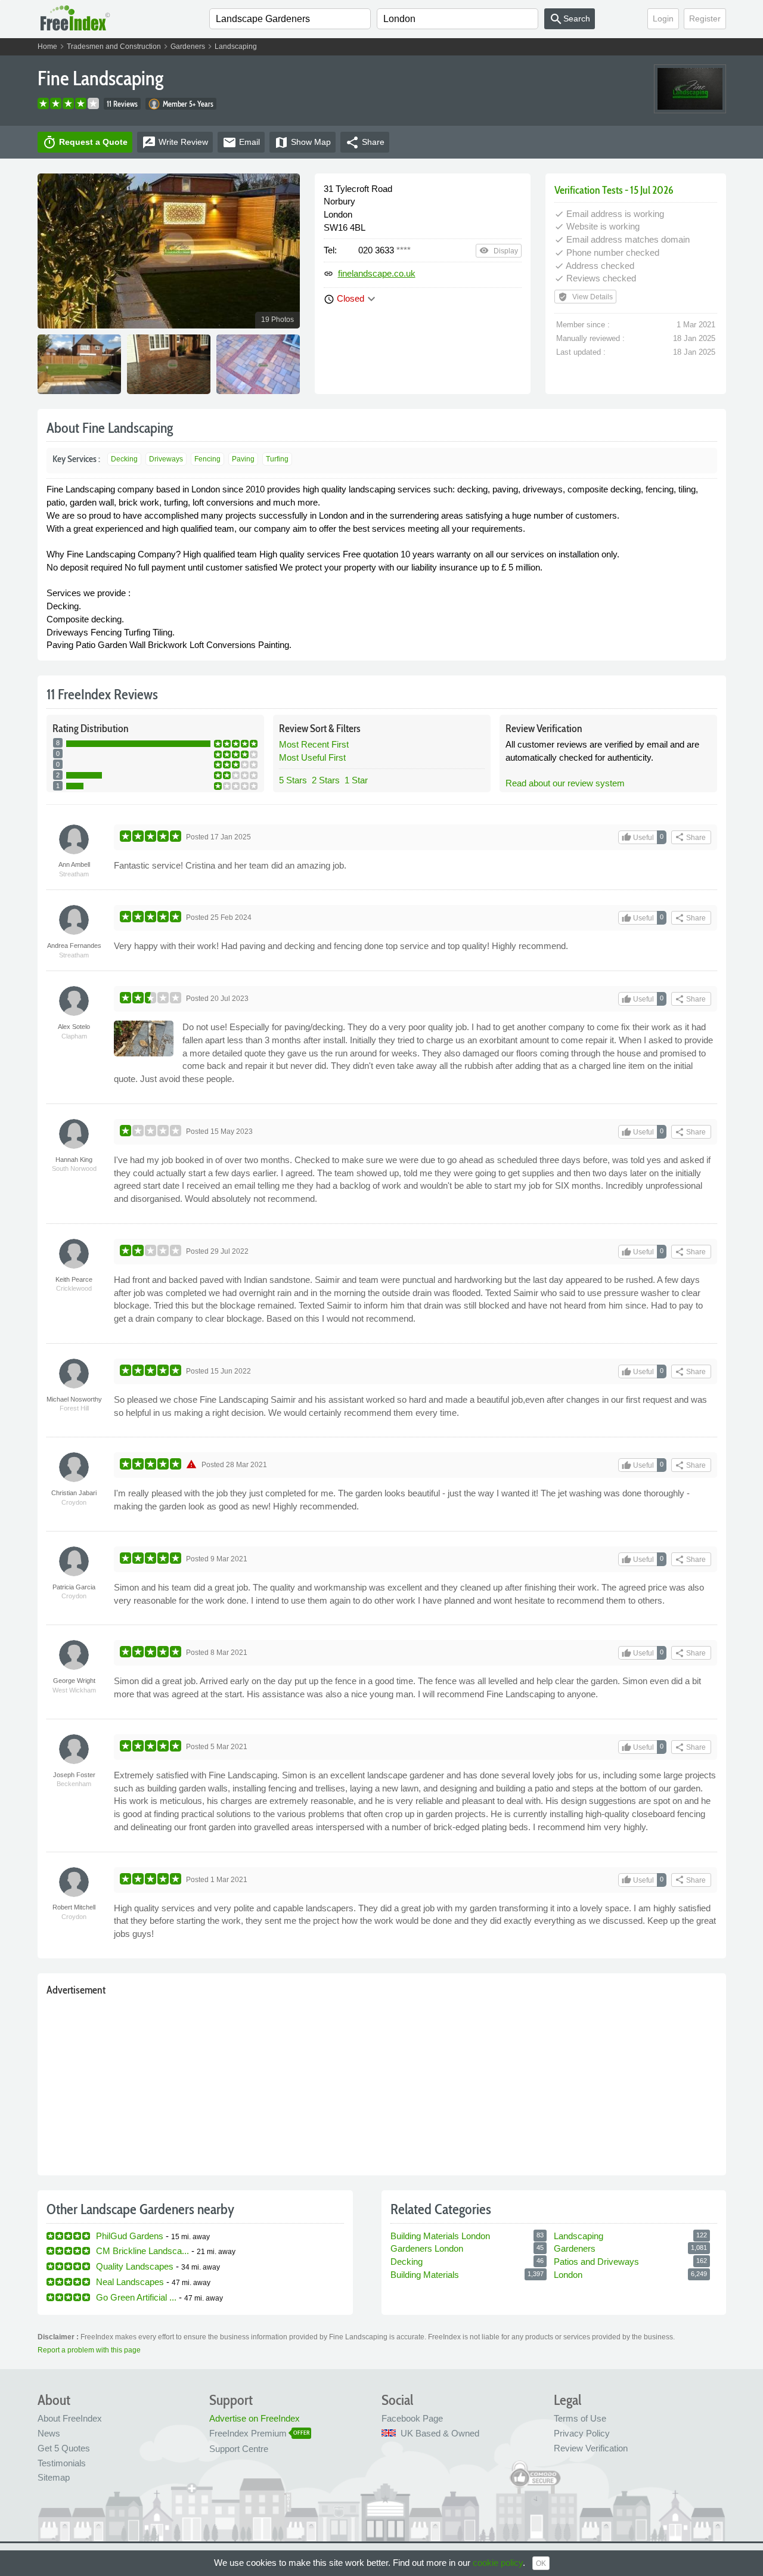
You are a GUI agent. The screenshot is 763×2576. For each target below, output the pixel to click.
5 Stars (293, 780)
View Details (585, 297)
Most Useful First (312, 757)
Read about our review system (565, 783)
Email (241, 142)
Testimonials (62, 2463)
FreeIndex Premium (248, 2433)
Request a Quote (85, 142)
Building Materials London (440, 2236)
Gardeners (188, 47)
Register (705, 18)
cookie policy (498, 2563)
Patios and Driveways (596, 2262)
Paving (243, 459)
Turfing (277, 459)
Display (499, 250)
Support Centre (239, 2449)
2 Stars (326, 780)
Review (175, 142)
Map (303, 142)
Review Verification (591, 2448)
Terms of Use (580, 2418)
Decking (124, 459)
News (49, 2433)
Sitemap (54, 2477)
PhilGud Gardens (130, 2236)
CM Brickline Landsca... (142, 2251)
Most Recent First (314, 744)
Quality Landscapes (135, 2266)
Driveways (166, 459)
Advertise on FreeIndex (255, 2418)
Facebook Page (412, 2418)
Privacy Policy (582, 2433)
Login (663, 18)
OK (541, 2563)
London (568, 2275)
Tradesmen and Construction (114, 47)
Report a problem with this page (89, 2350)
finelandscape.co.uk (377, 273)
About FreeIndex (70, 2418)
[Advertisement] (382, 2083)
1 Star (356, 780)
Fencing (207, 459)
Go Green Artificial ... (136, 2297)
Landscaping (236, 47)
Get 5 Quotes (64, 2448)
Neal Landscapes (130, 2282)
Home (47, 47)
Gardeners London (427, 2248)
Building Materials (425, 2275)
